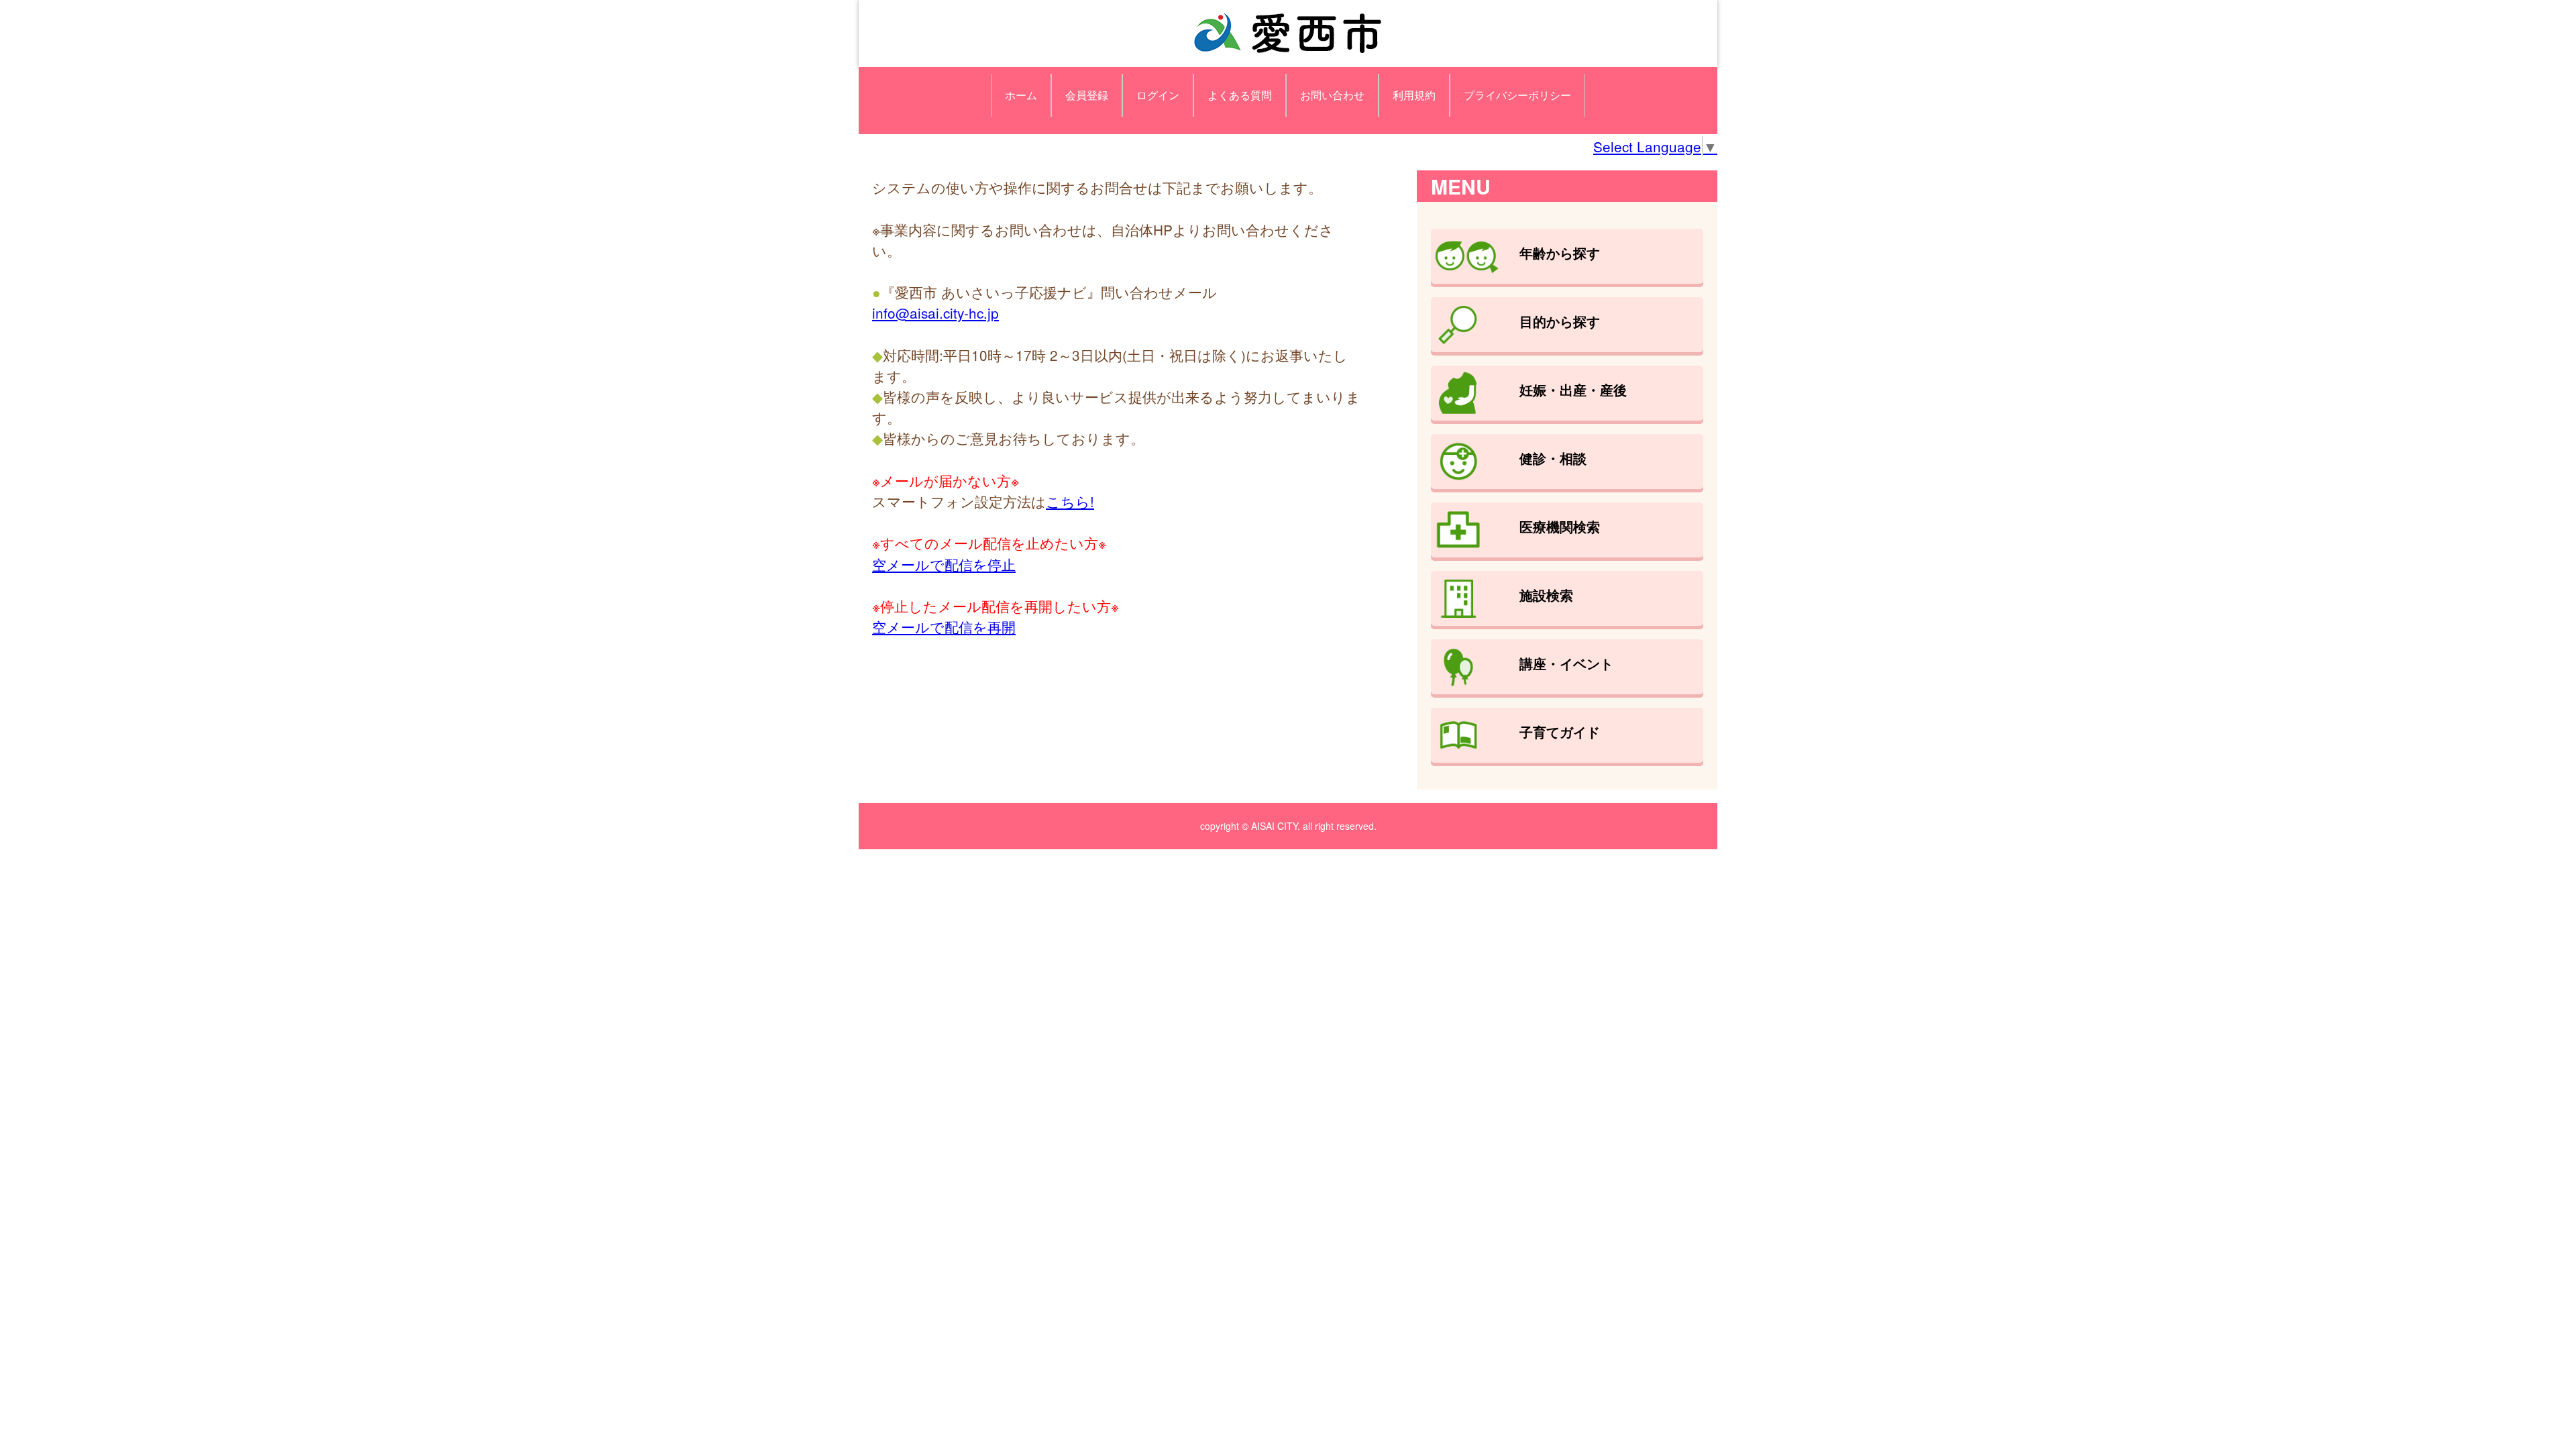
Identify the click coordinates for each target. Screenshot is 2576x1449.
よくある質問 (1240, 95)
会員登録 (1087, 95)
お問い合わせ (1332, 95)
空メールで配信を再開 (944, 627)
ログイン (1158, 95)
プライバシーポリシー (1517, 95)
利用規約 (1414, 95)
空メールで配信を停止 (944, 564)
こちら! (1070, 501)
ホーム (1021, 95)
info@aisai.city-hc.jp (935, 313)
